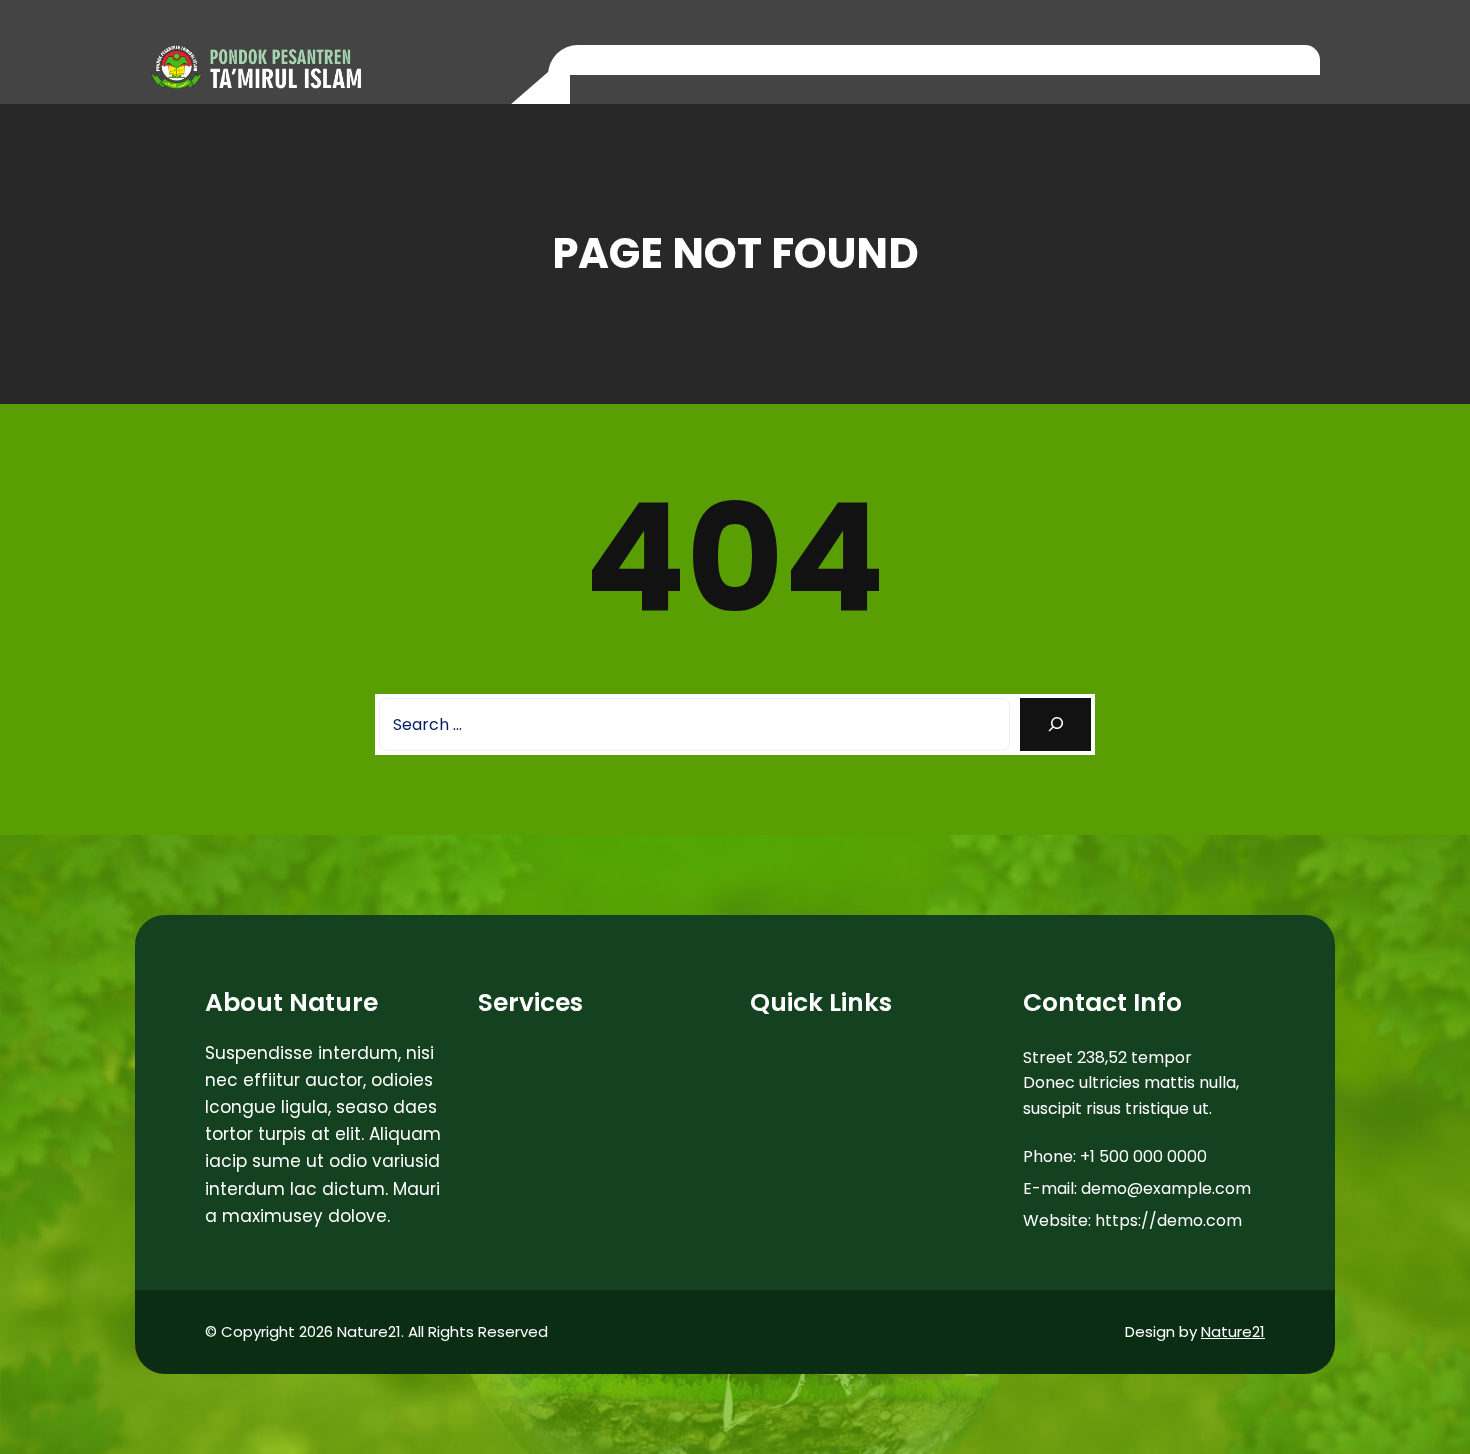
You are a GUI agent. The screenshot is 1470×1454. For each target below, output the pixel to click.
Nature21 (1233, 1331)
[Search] (1055, 724)
